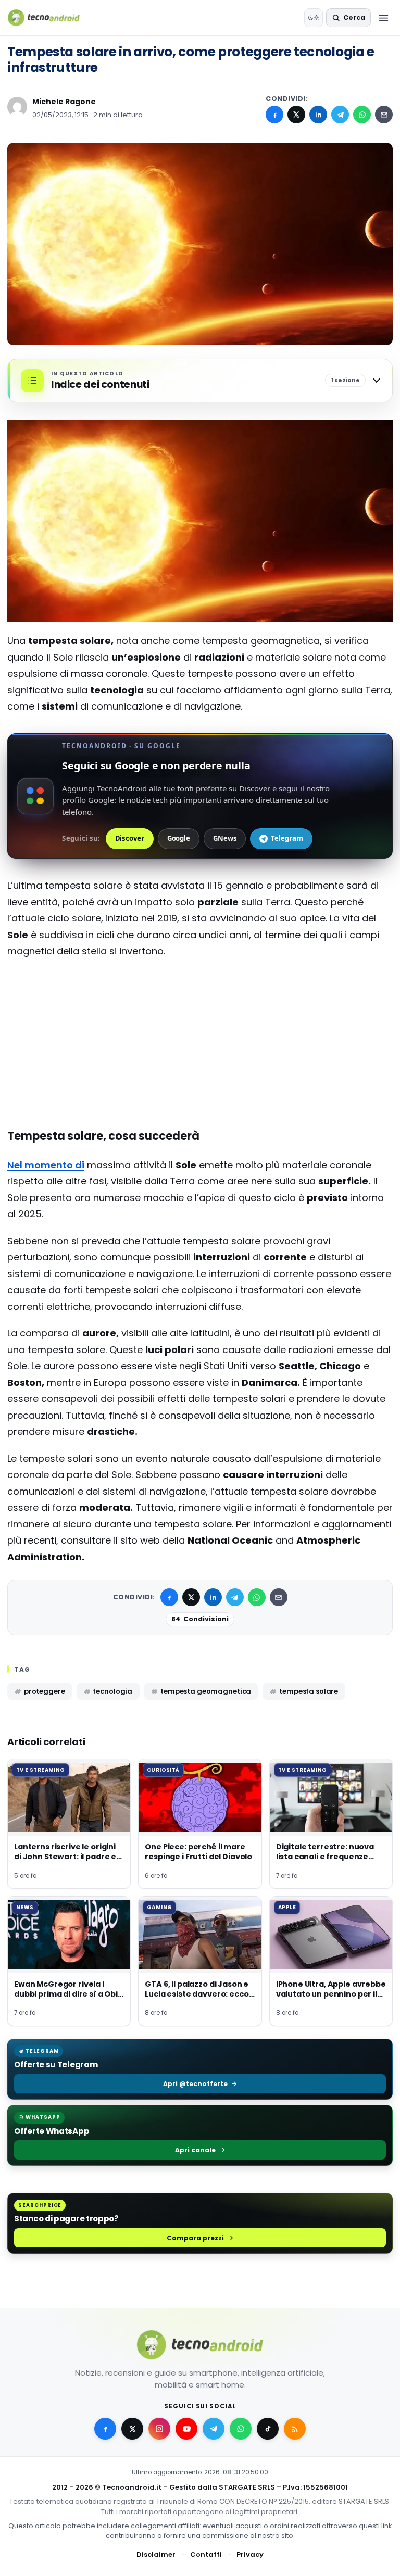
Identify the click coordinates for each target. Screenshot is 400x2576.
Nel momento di (46, 1165)
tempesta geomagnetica (206, 1691)
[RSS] (295, 2429)
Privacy (250, 2554)
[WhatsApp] (362, 115)
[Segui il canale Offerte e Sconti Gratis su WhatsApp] (241, 2429)
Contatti (206, 2554)
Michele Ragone (64, 102)
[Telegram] (340, 115)
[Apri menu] (383, 18)
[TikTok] (268, 2429)
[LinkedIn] (318, 115)
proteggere (45, 1691)
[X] (296, 115)
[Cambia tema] (314, 18)
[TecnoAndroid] (50, 18)
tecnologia (113, 1691)
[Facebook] (274, 115)
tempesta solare (309, 1691)
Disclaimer (156, 2554)
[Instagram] (159, 2429)
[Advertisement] (200, 1009)
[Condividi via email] (384, 115)
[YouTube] (186, 2429)
